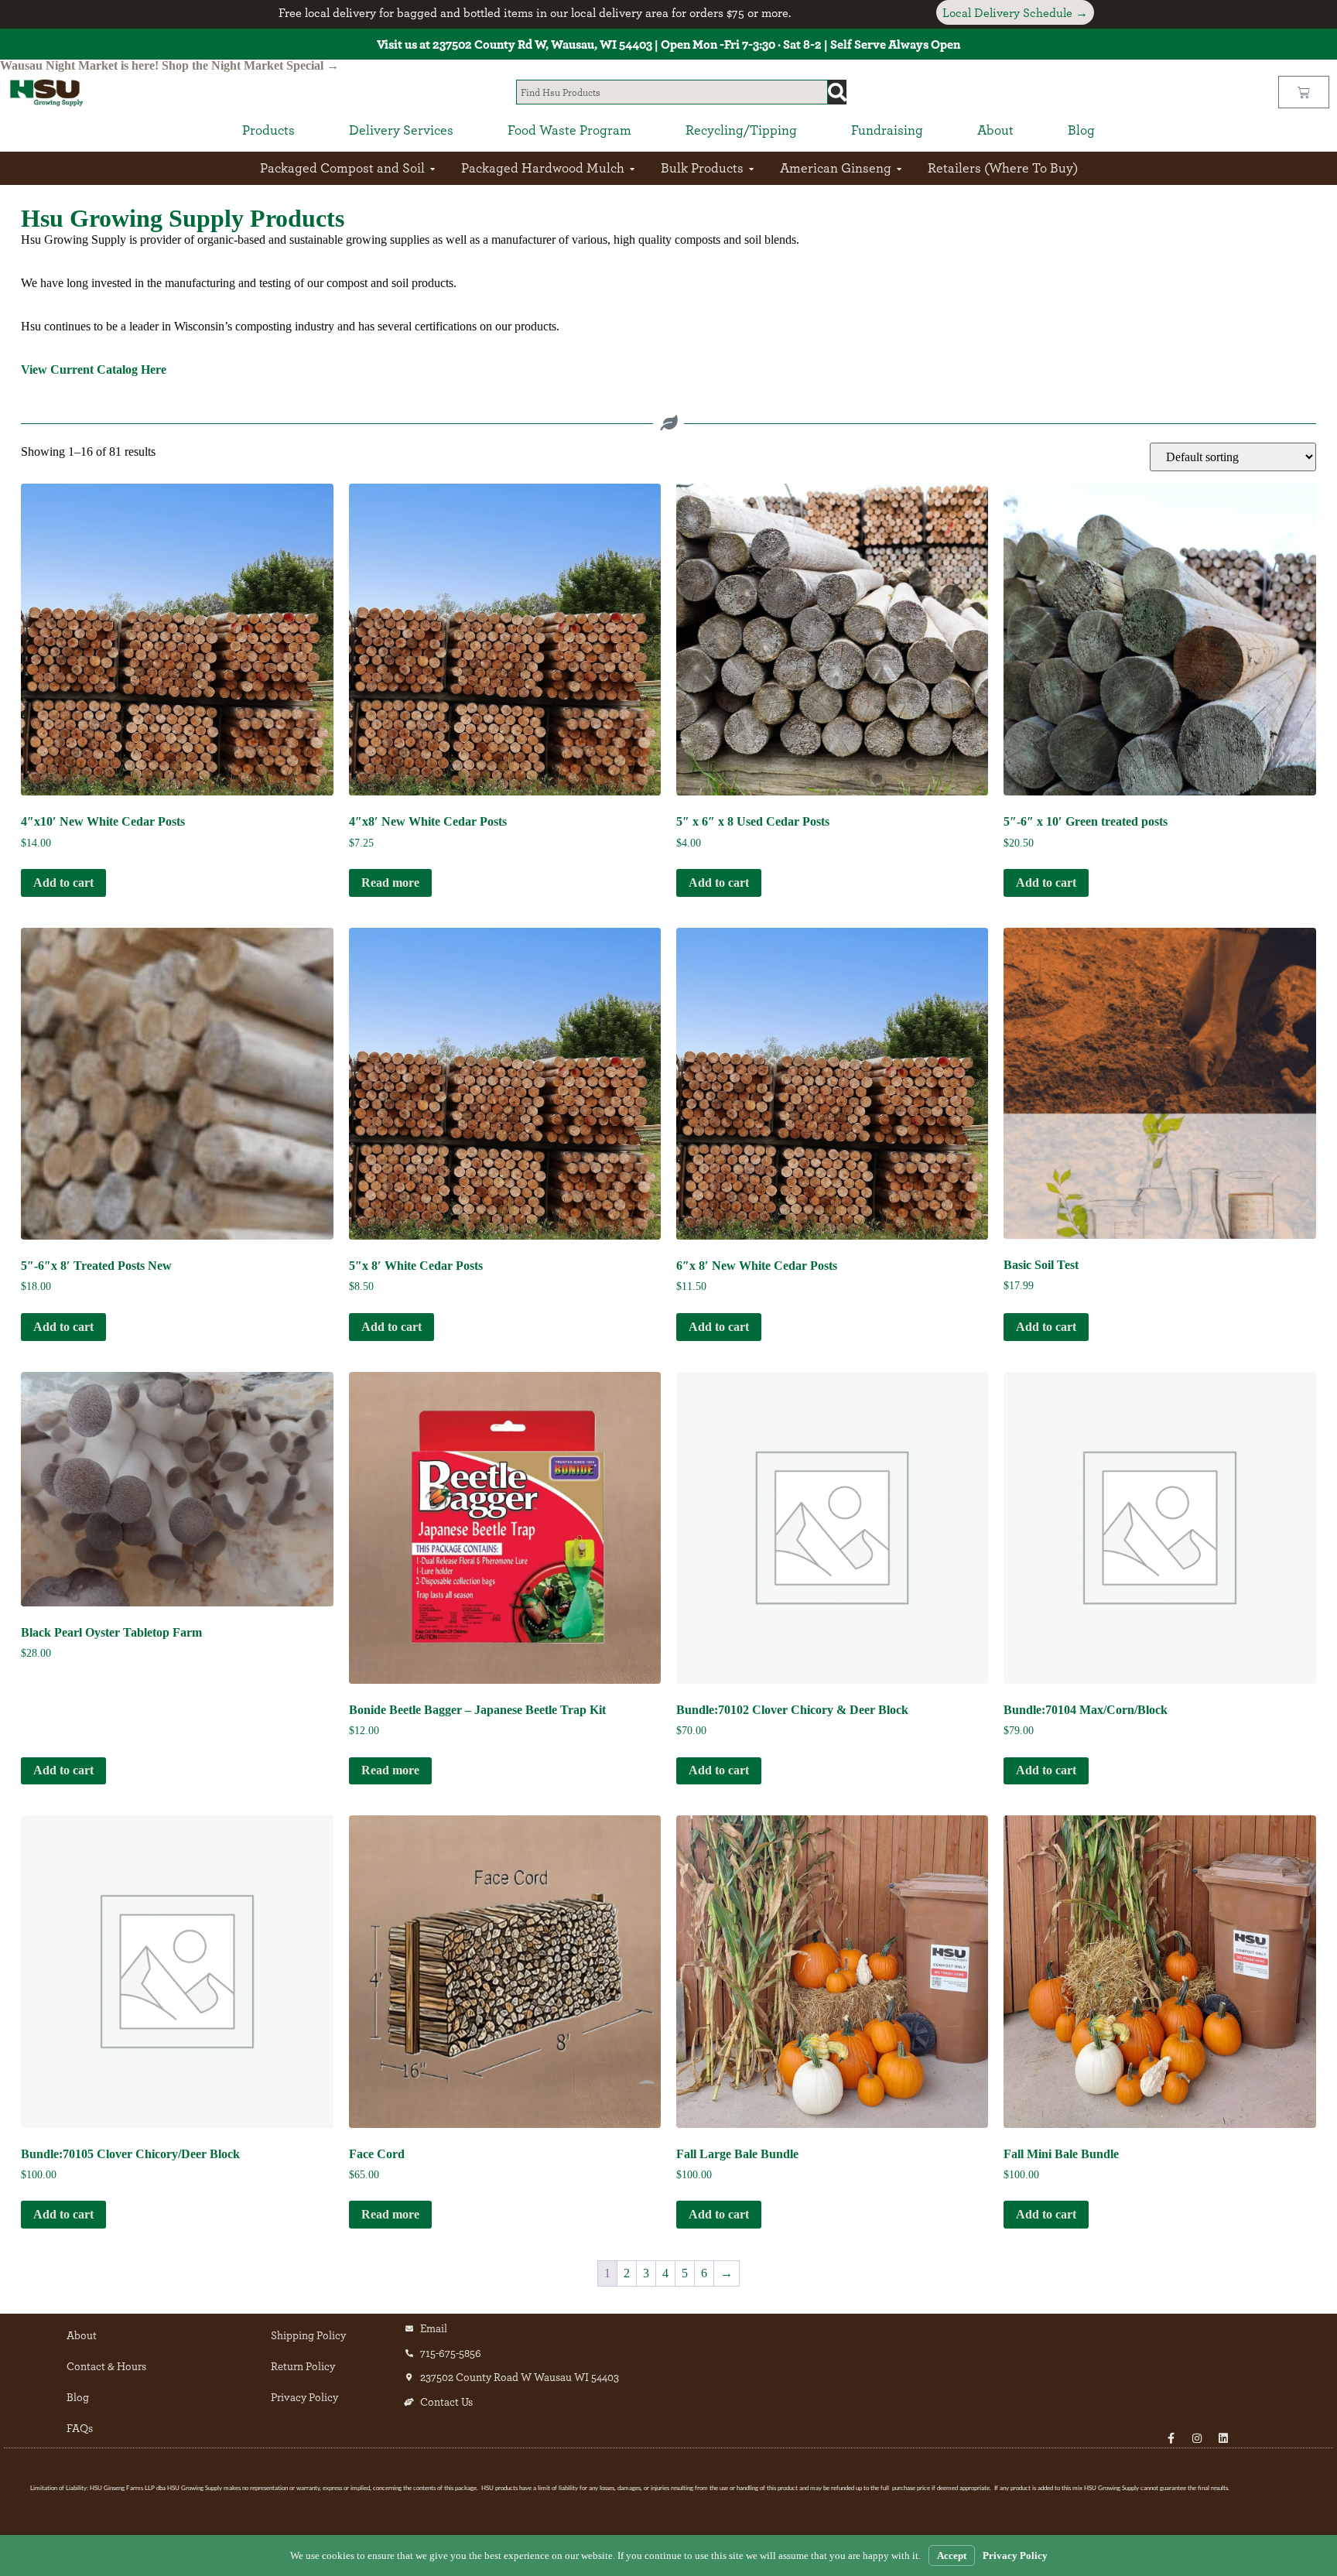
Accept (952, 2555)
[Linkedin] (1223, 2438)
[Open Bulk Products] (751, 168)
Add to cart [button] (63, 883)
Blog (78, 2397)
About (82, 2335)
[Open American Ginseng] (899, 168)
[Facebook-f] (1171, 2438)
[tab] (268, 130)
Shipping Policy (308, 2335)
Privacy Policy (304, 2397)
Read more (390, 883)
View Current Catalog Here (94, 369)
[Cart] (1304, 92)
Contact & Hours (106, 2366)
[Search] (837, 92)
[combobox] (672, 92)
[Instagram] (1197, 2438)
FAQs (80, 2428)
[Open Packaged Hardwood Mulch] (632, 168)
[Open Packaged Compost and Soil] (433, 168)
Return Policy (303, 2366)
